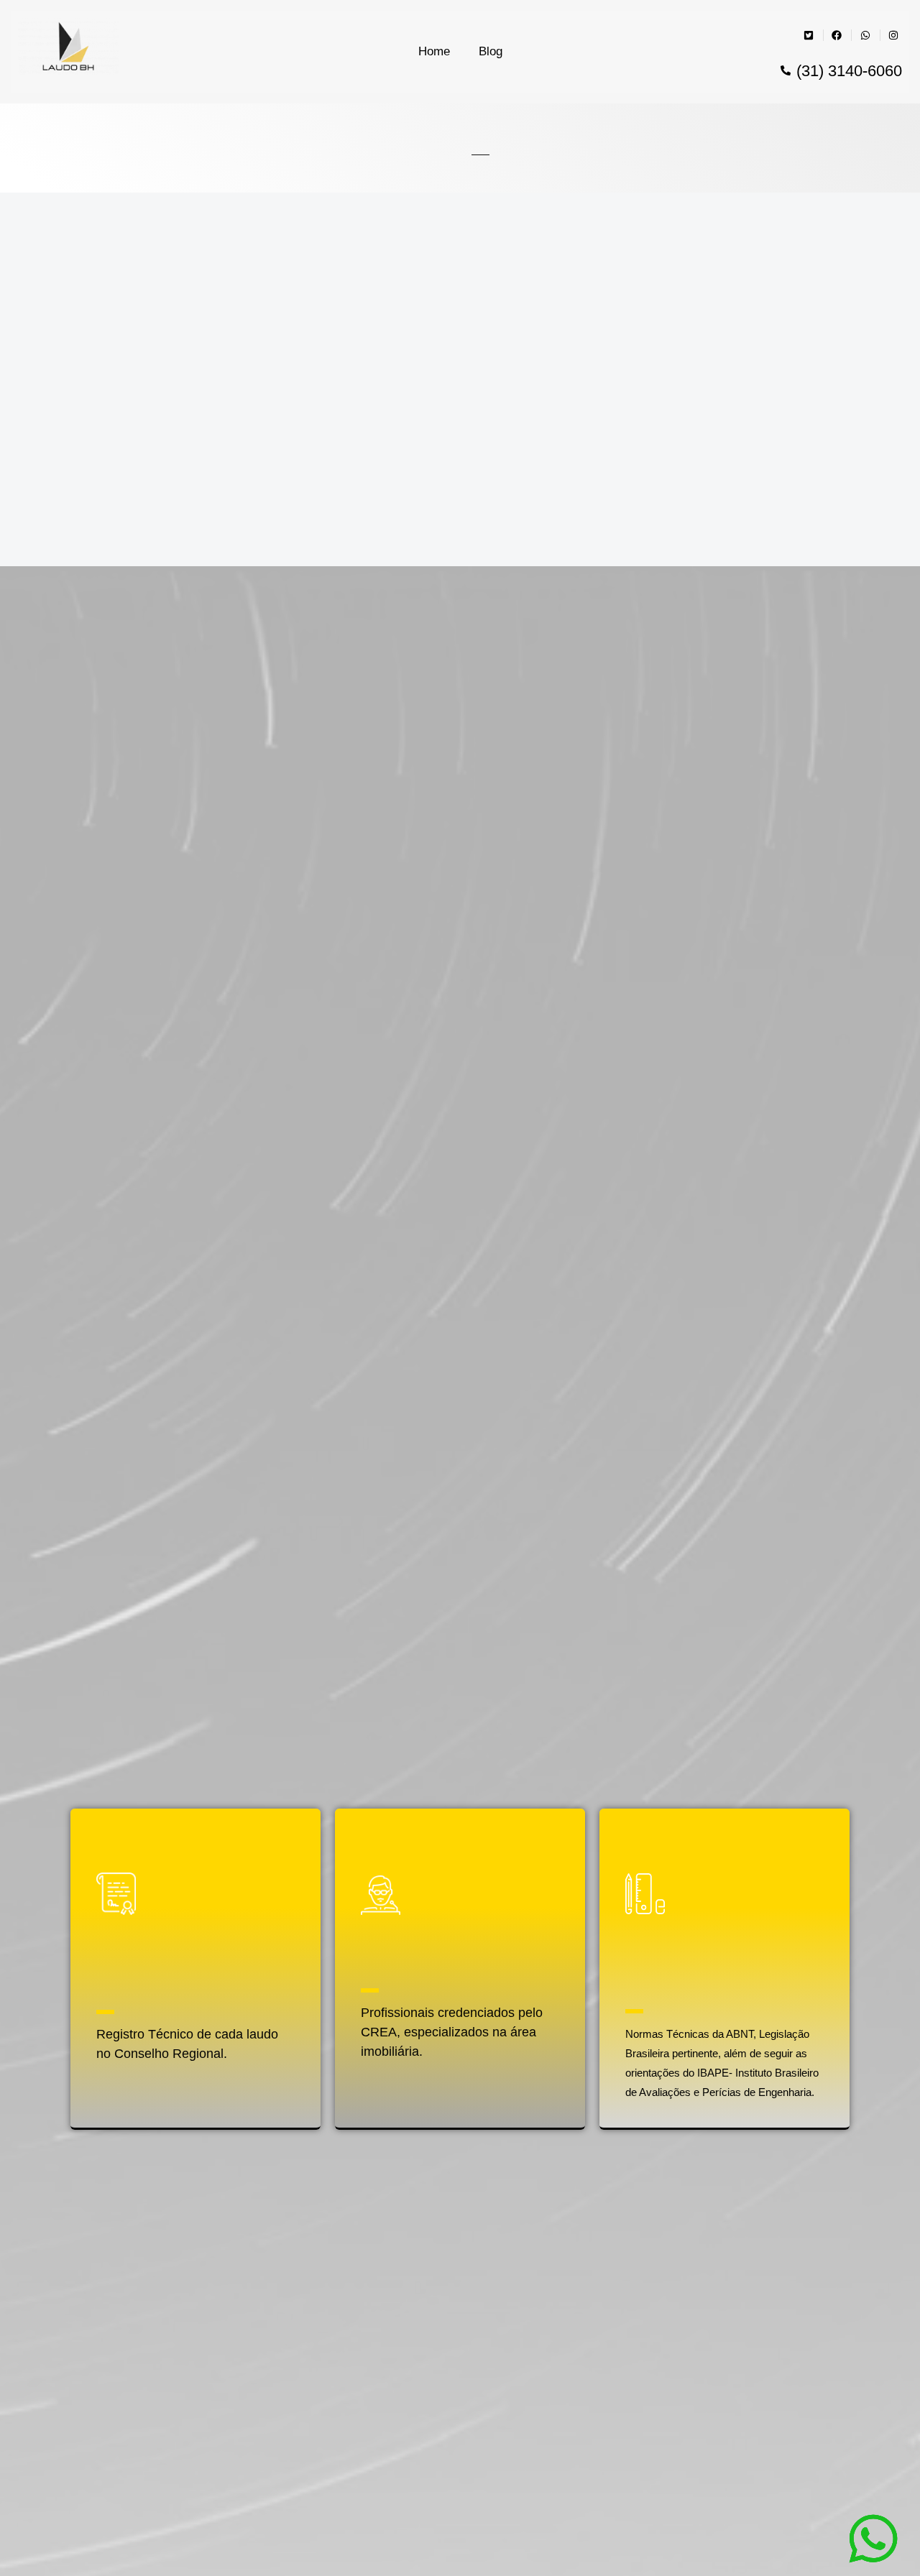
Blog (491, 51)
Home (434, 51)
